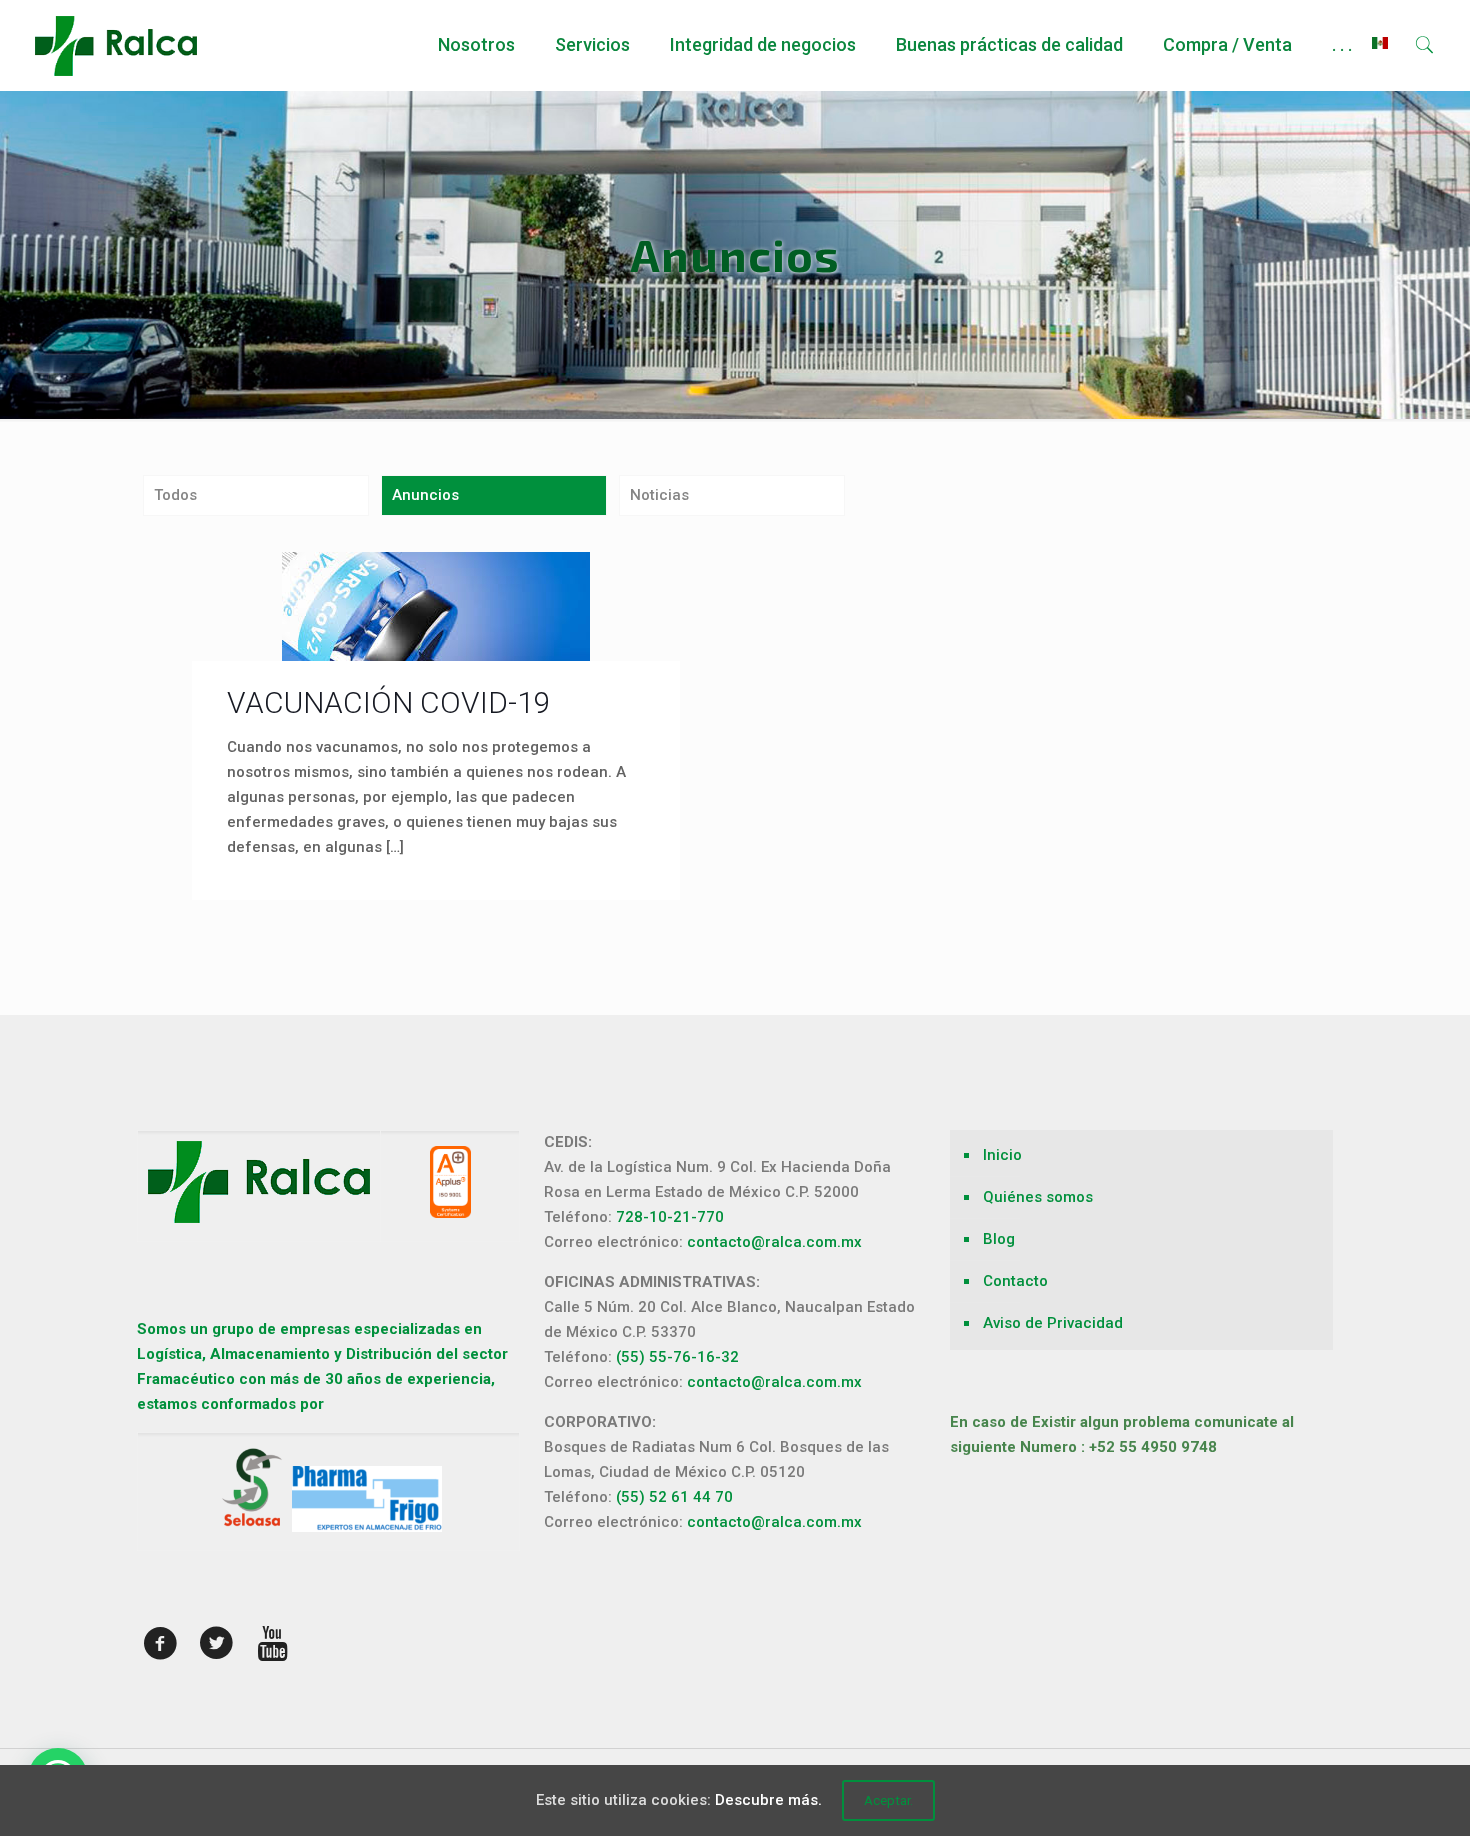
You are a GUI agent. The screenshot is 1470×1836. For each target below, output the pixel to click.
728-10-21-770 (670, 1217)
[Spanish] (1380, 45)
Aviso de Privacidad (1053, 1323)
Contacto (1015, 1281)
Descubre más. (768, 1800)
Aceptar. (888, 1800)
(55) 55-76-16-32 (677, 1357)
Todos (175, 495)
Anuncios (425, 495)
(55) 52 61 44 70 (674, 1497)
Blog (999, 1239)
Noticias (659, 495)
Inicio (1002, 1155)
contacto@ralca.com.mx (774, 1242)
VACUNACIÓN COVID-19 (389, 702)
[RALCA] (116, 45)
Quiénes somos (1038, 1197)
